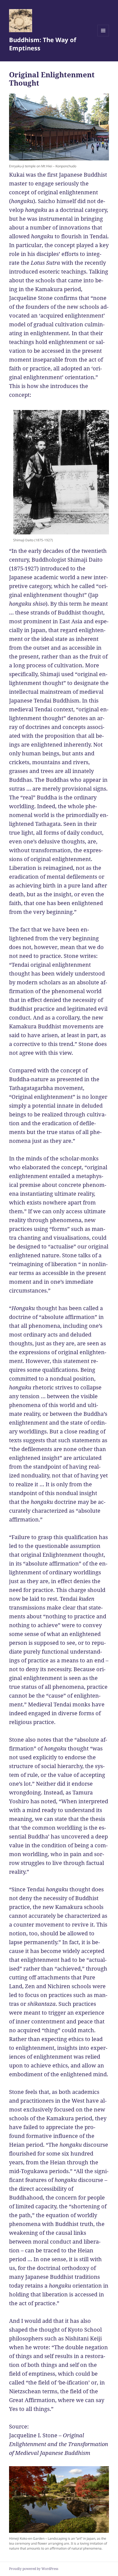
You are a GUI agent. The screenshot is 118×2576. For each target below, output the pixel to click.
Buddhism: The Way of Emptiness (43, 44)
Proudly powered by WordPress (34, 2569)
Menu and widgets (103, 36)
